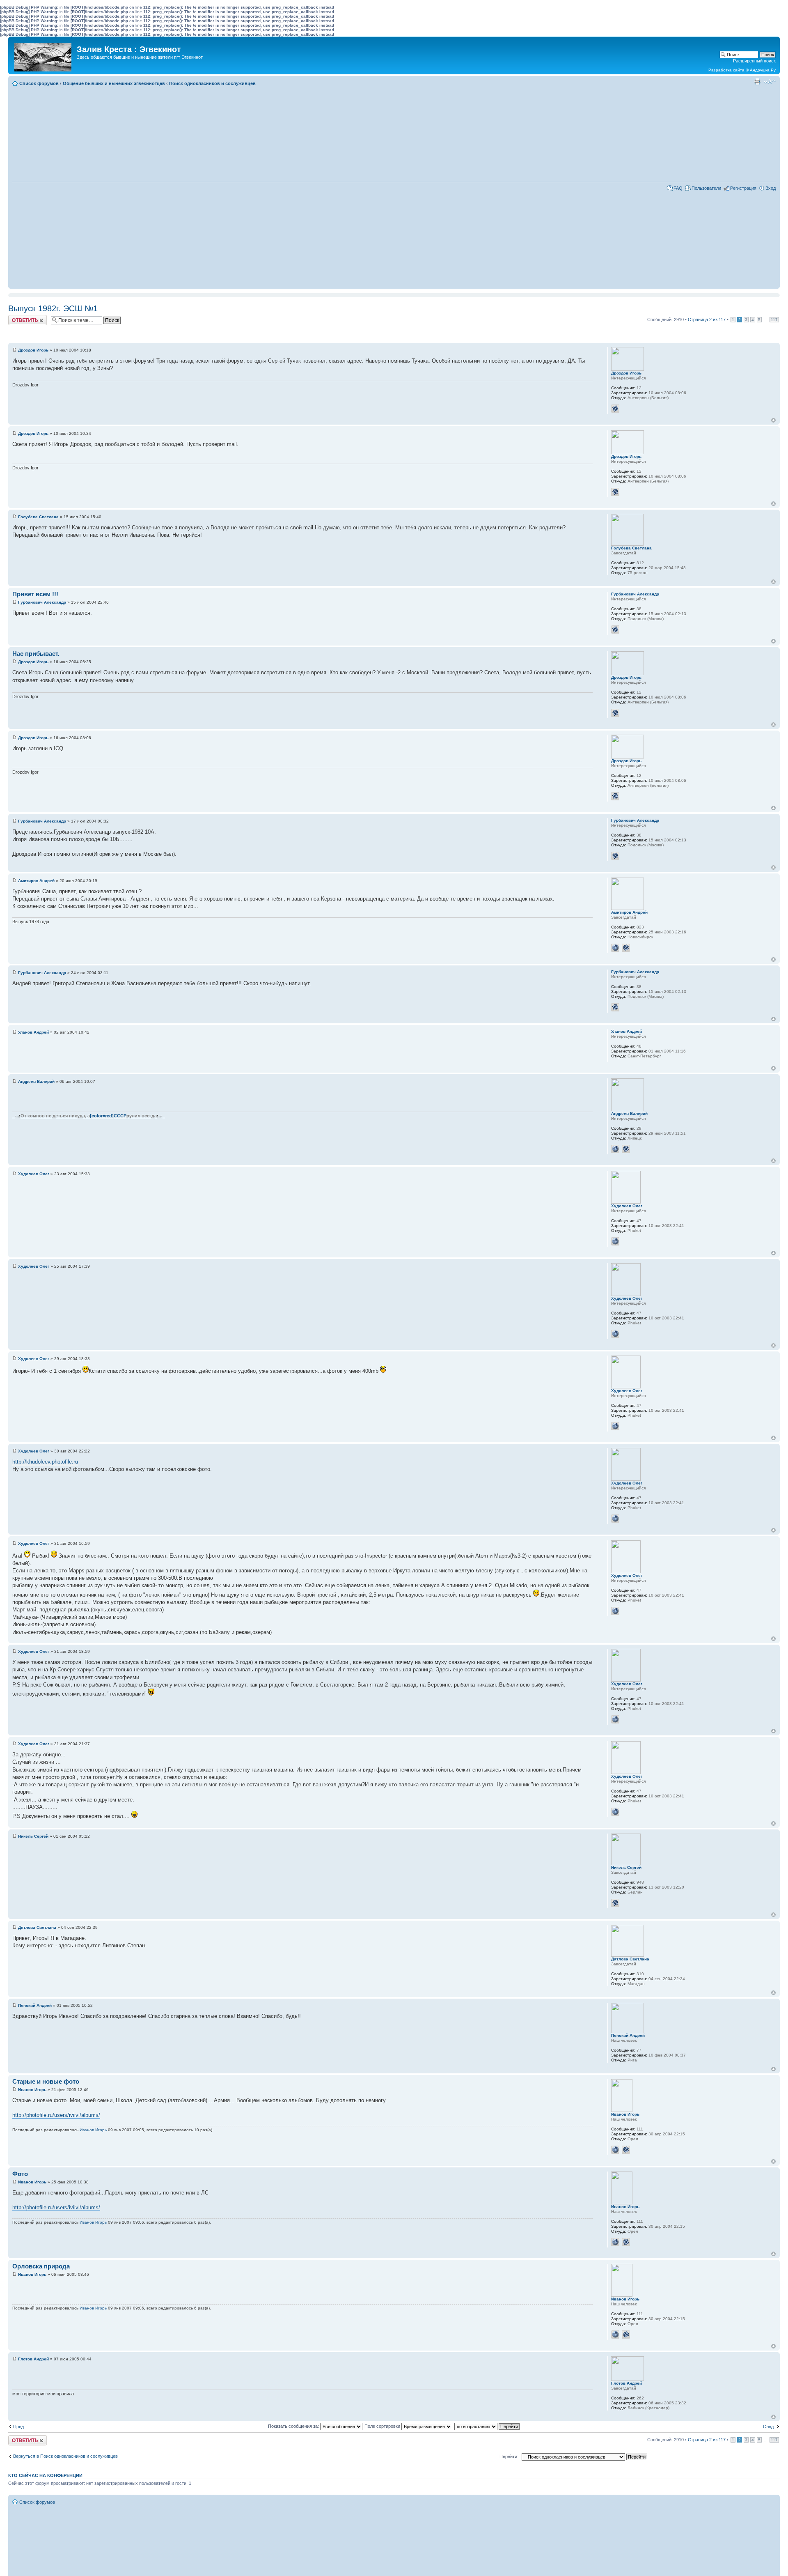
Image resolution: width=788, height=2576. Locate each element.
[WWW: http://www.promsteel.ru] (615, 2150)
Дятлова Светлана (37, 1927)
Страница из (707, 319)
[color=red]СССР (108, 1116)
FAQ (678, 188)
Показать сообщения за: (294, 2426)
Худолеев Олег (34, 1174)
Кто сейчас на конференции (45, 2475)
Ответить (18, 317)
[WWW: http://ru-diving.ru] (615, 1241)
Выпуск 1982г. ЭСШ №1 (53, 308)
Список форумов (39, 83)
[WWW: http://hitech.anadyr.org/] (615, 1149)
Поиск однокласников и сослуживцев (212, 83)
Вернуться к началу (773, 420)
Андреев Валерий (36, 1081)
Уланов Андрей (33, 1032)
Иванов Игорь (32, 2090)
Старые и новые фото (46, 2081)
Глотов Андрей (33, 2359)
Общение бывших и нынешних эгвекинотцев (114, 83)
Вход (771, 188)
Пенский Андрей (35, 2005)
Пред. (19, 2427)
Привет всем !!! (35, 594)
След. (769, 2427)
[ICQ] (615, 409)
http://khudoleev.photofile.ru (45, 1462)
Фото (20, 2174)
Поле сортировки (383, 2426)
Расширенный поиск (754, 61)
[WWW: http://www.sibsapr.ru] (615, 948)
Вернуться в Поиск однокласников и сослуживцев (65, 2456)
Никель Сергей (33, 1836)
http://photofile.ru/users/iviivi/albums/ (56, 2115)
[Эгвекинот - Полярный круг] (44, 55)
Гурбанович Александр (42, 602)
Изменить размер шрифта (770, 82)
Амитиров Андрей (36, 881)
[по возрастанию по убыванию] (487, 2426)
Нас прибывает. (36, 654)
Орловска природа (41, 2266)
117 (774, 320)
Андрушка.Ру (763, 70)
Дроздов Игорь (33, 350)
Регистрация (743, 188)
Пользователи (706, 188)
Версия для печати (757, 82)
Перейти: (509, 2457)
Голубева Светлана (38, 517)
